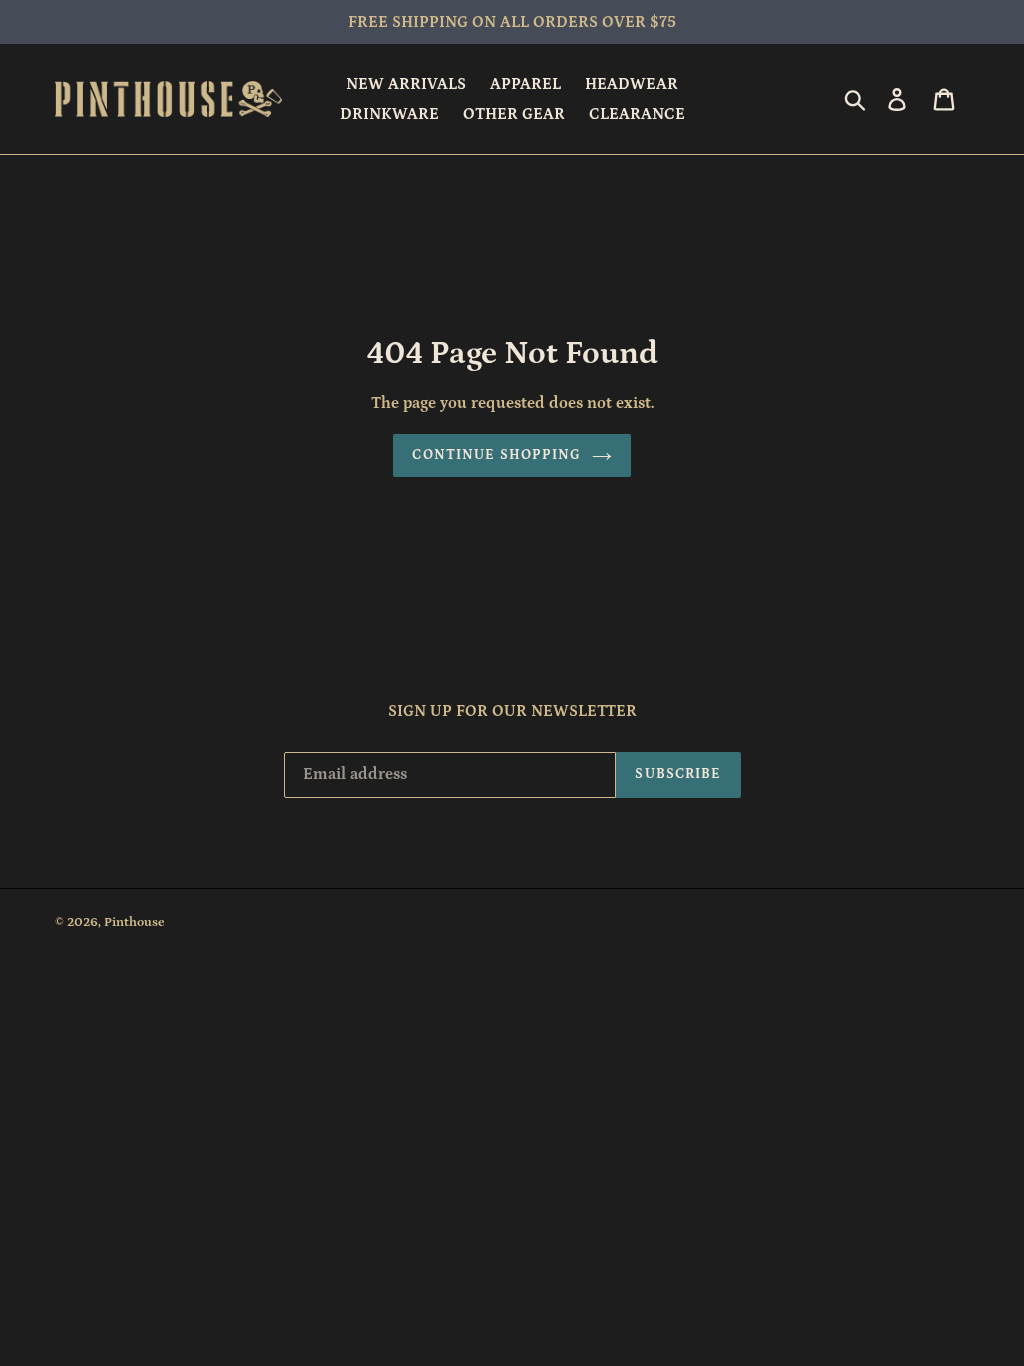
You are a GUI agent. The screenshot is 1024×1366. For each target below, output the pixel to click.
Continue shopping (496, 455)
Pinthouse (134, 922)
